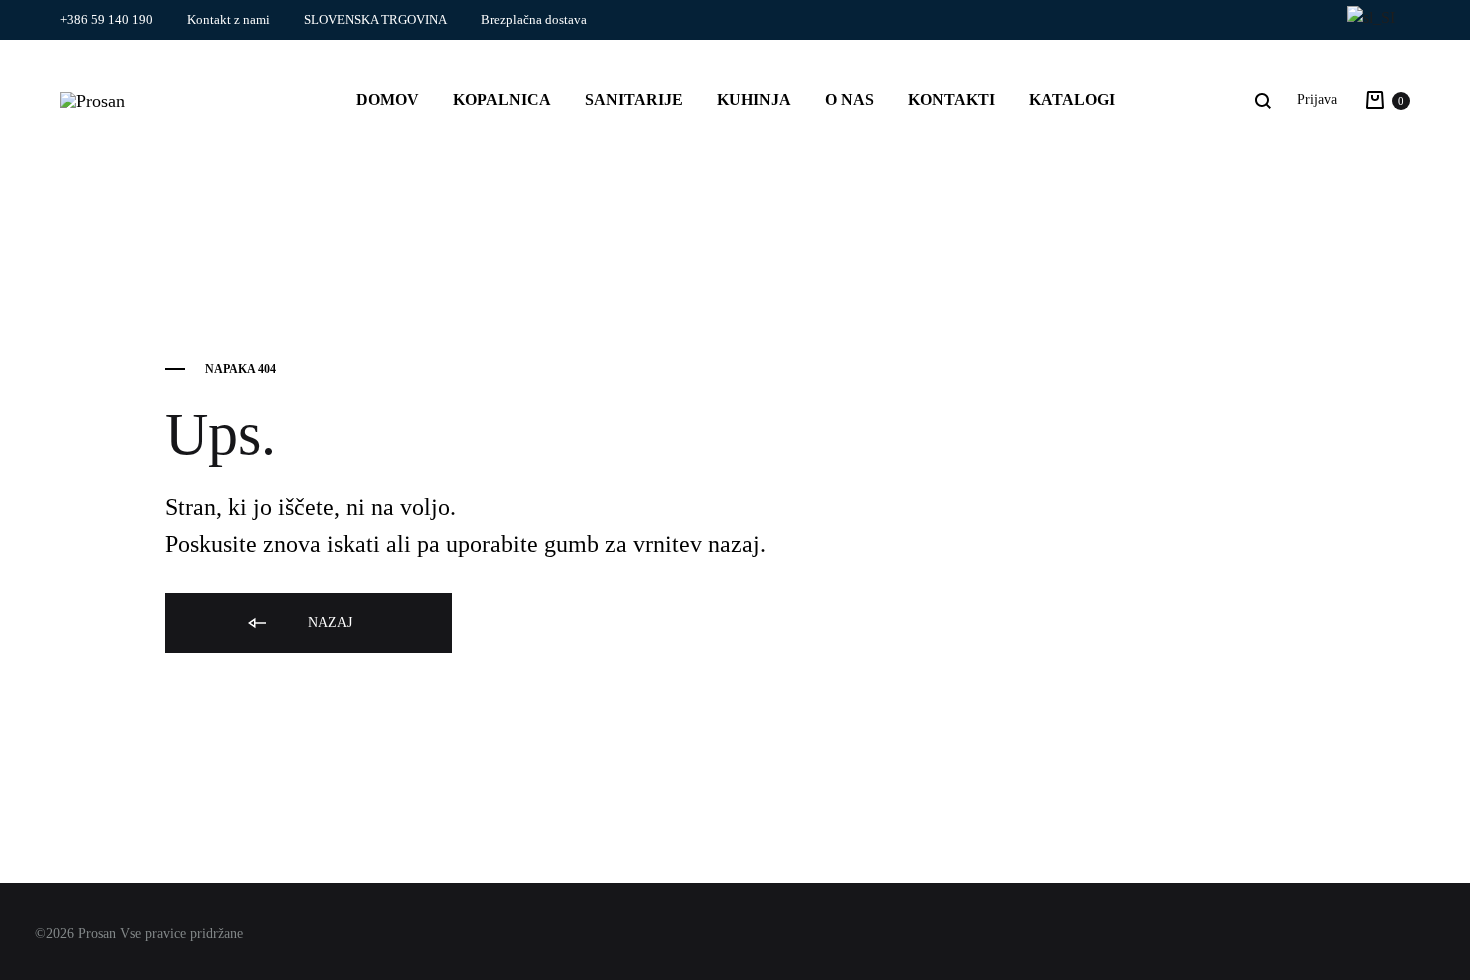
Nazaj (328, 622)
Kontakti (951, 99)
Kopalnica (502, 99)
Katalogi (1072, 99)
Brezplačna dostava (534, 19)
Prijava (1317, 99)
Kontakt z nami (228, 19)
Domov (387, 99)
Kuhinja (754, 99)
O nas (849, 99)
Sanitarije (634, 99)
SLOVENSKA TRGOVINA (375, 19)
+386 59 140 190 (106, 19)
